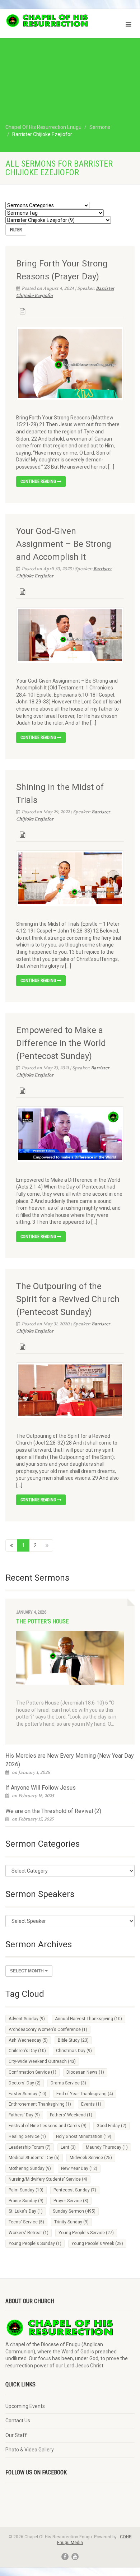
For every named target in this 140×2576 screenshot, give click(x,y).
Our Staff (16, 2435)
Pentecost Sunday (75, 2190)
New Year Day (79, 2168)
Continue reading (39, 482)
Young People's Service (86, 2233)
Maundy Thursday (107, 2147)
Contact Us (18, 2421)
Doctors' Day (25, 2083)
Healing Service (27, 2136)
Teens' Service (26, 2222)
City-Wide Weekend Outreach (42, 2061)
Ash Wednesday (28, 2040)
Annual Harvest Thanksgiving (88, 2019)
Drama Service (68, 2083)
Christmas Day (74, 2051)
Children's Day (27, 2051)
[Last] (47, 1545)
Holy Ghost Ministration (84, 2136)
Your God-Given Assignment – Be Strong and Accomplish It (64, 544)
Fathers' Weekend (71, 2115)
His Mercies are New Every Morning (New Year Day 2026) (70, 1760)
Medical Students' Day (34, 2158)
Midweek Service (91, 2158)
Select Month (27, 1971)
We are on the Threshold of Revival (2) (53, 1811)
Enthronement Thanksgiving (40, 2104)
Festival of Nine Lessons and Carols (48, 2126)
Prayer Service (71, 2201)
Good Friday (111, 2126)
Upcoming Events (25, 2406)
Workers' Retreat (29, 2233)
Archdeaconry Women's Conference (48, 2029)
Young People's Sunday (35, 2243)
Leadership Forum (30, 2147)
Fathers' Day (24, 2115)
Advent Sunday (27, 2019)
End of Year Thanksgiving (85, 2094)
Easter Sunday (27, 2094)
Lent (68, 2147)
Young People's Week (97, 2243)
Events (91, 2104)
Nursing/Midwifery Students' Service (48, 2179)
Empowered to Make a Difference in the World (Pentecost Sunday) (61, 1043)
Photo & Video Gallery (30, 2450)
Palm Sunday (26, 2190)
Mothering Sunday (30, 2168)
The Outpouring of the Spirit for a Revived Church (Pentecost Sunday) (68, 1299)
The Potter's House (42, 1621)
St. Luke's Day (26, 2211)
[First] (11, 1545)
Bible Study (73, 2040)
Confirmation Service (32, 2072)
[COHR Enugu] (47, 21)
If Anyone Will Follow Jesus (41, 1788)
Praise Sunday (26, 2201)
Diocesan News (85, 2072)
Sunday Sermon (74, 2211)
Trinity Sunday (71, 2222)
